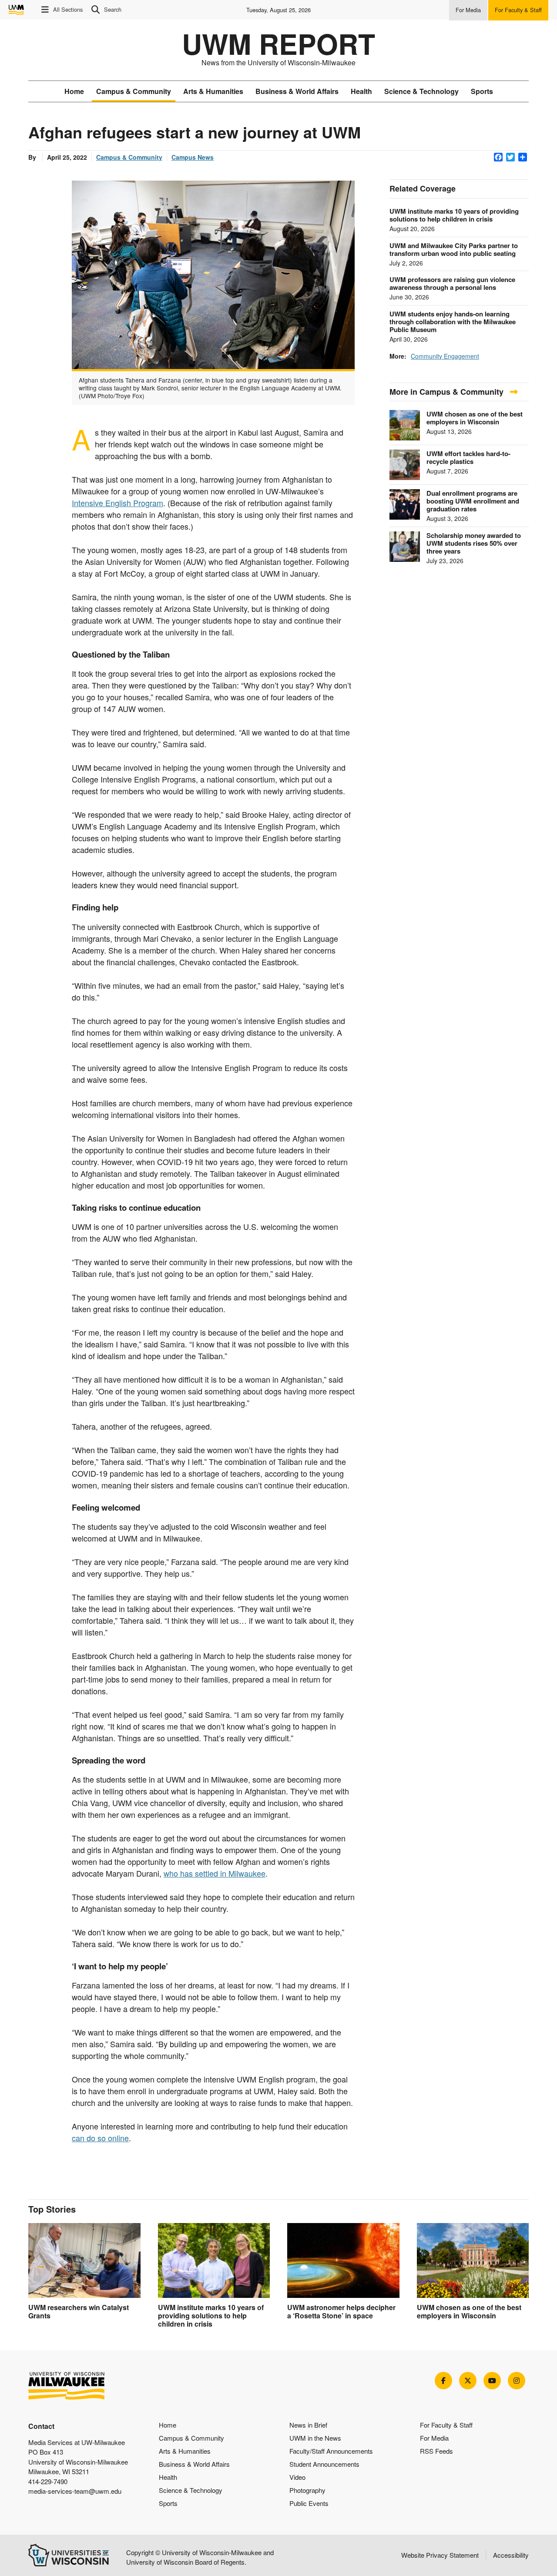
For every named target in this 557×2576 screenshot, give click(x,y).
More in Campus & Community (448, 392)
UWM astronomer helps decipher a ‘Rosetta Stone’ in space (341, 2311)
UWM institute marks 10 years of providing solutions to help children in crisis (454, 215)
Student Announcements (324, 2464)
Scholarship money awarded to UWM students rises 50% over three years (474, 543)
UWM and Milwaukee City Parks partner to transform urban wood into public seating (454, 249)
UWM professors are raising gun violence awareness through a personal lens (452, 283)
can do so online (100, 2138)
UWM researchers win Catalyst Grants (79, 2311)
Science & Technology (421, 91)
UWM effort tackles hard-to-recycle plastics (468, 457)
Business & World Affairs (297, 91)
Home (74, 91)
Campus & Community (134, 91)
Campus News (193, 157)
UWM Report (278, 44)
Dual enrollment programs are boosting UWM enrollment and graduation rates (473, 501)
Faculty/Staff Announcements (331, 2451)
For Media (434, 2438)
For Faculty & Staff (446, 2425)
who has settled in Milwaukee (215, 1873)
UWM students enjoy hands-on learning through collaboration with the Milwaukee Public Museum (453, 322)
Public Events (309, 2503)
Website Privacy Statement (440, 2555)
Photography (307, 2490)
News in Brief (308, 2425)
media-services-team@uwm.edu (75, 2491)
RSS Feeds (436, 2451)
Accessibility (511, 2555)
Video (297, 2477)
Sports (482, 91)
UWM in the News (315, 2438)
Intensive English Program (117, 503)
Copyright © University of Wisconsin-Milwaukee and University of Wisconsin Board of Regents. (200, 2557)
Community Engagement (445, 356)
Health (361, 91)
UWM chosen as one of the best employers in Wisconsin (475, 418)
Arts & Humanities (213, 91)
